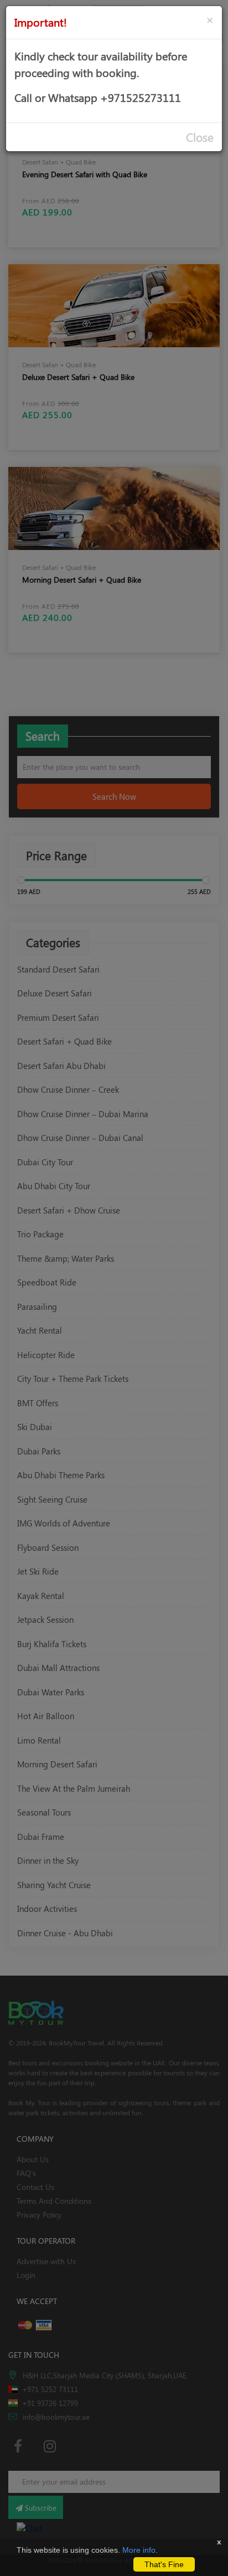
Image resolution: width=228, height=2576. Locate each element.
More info (139, 2550)
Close (200, 137)
